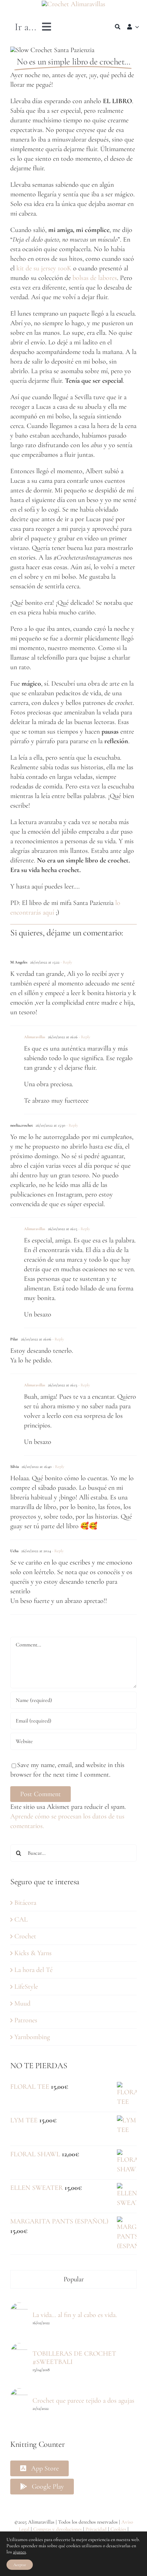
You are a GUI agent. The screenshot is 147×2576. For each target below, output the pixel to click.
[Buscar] (118, 27)
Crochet (25, 1936)
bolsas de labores (95, 278)
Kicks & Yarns (33, 1953)
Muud (22, 2003)
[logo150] (73, 4)
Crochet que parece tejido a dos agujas (83, 2401)
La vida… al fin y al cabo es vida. (75, 2315)
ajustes (19, 2552)
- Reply (66, 962)
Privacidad (96, 2529)
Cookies (118, 2529)
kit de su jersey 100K (44, 268)
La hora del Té (34, 1970)
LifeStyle (26, 1987)
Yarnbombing (32, 2037)
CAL (21, 1919)
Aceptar (20, 2565)
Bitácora (25, 1903)
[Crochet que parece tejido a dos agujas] (19, 2393)
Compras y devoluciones (57, 2529)
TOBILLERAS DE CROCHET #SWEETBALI (74, 2358)
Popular (74, 2279)
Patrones (26, 2020)
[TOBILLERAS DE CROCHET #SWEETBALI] (19, 2348)
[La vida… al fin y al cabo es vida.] (19, 2307)
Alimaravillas (35, 1037)
